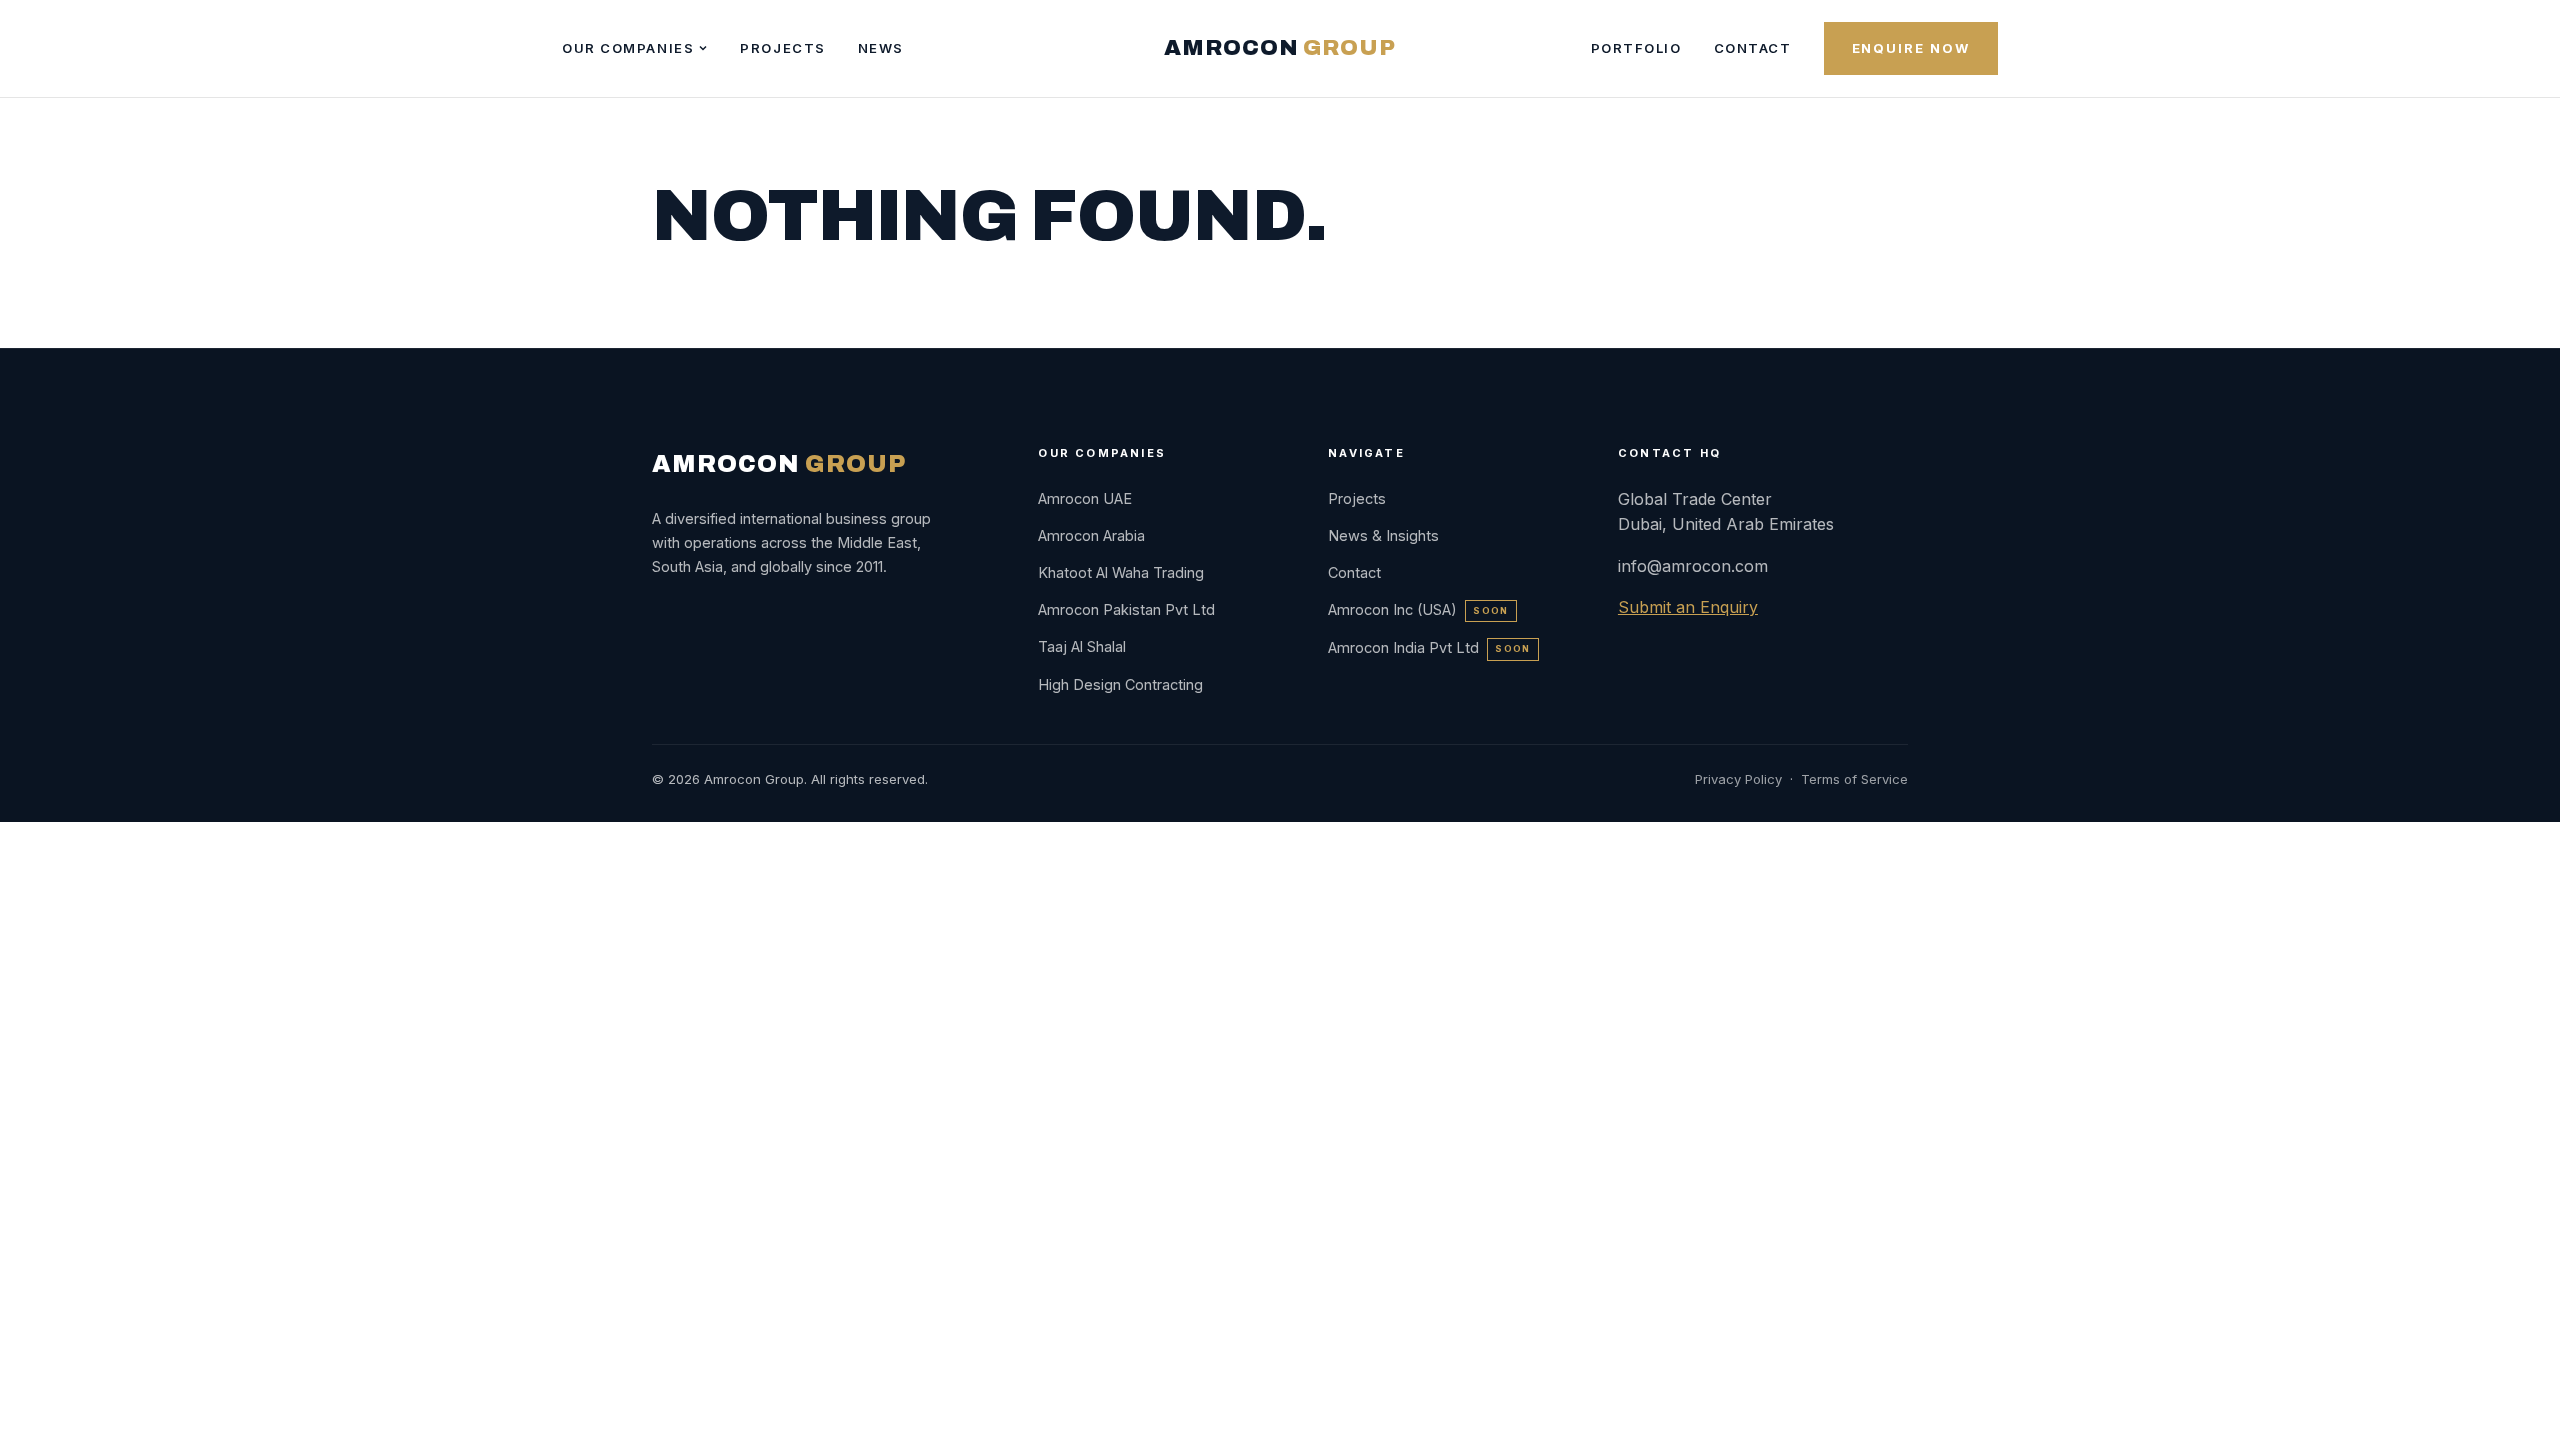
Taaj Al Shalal (1082, 646)
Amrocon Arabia (1091, 535)
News (881, 48)
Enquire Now (1911, 48)
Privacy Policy (1738, 779)
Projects (782, 48)
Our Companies (628, 48)
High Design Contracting (1120, 684)
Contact (1753, 48)
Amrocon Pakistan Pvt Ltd (1126, 609)
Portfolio (1636, 48)
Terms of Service (1854, 779)
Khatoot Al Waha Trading (1121, 572)
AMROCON (1279, 48)
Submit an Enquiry (1688, 607)
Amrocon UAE (1085, 498)
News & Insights (1383, 535)
